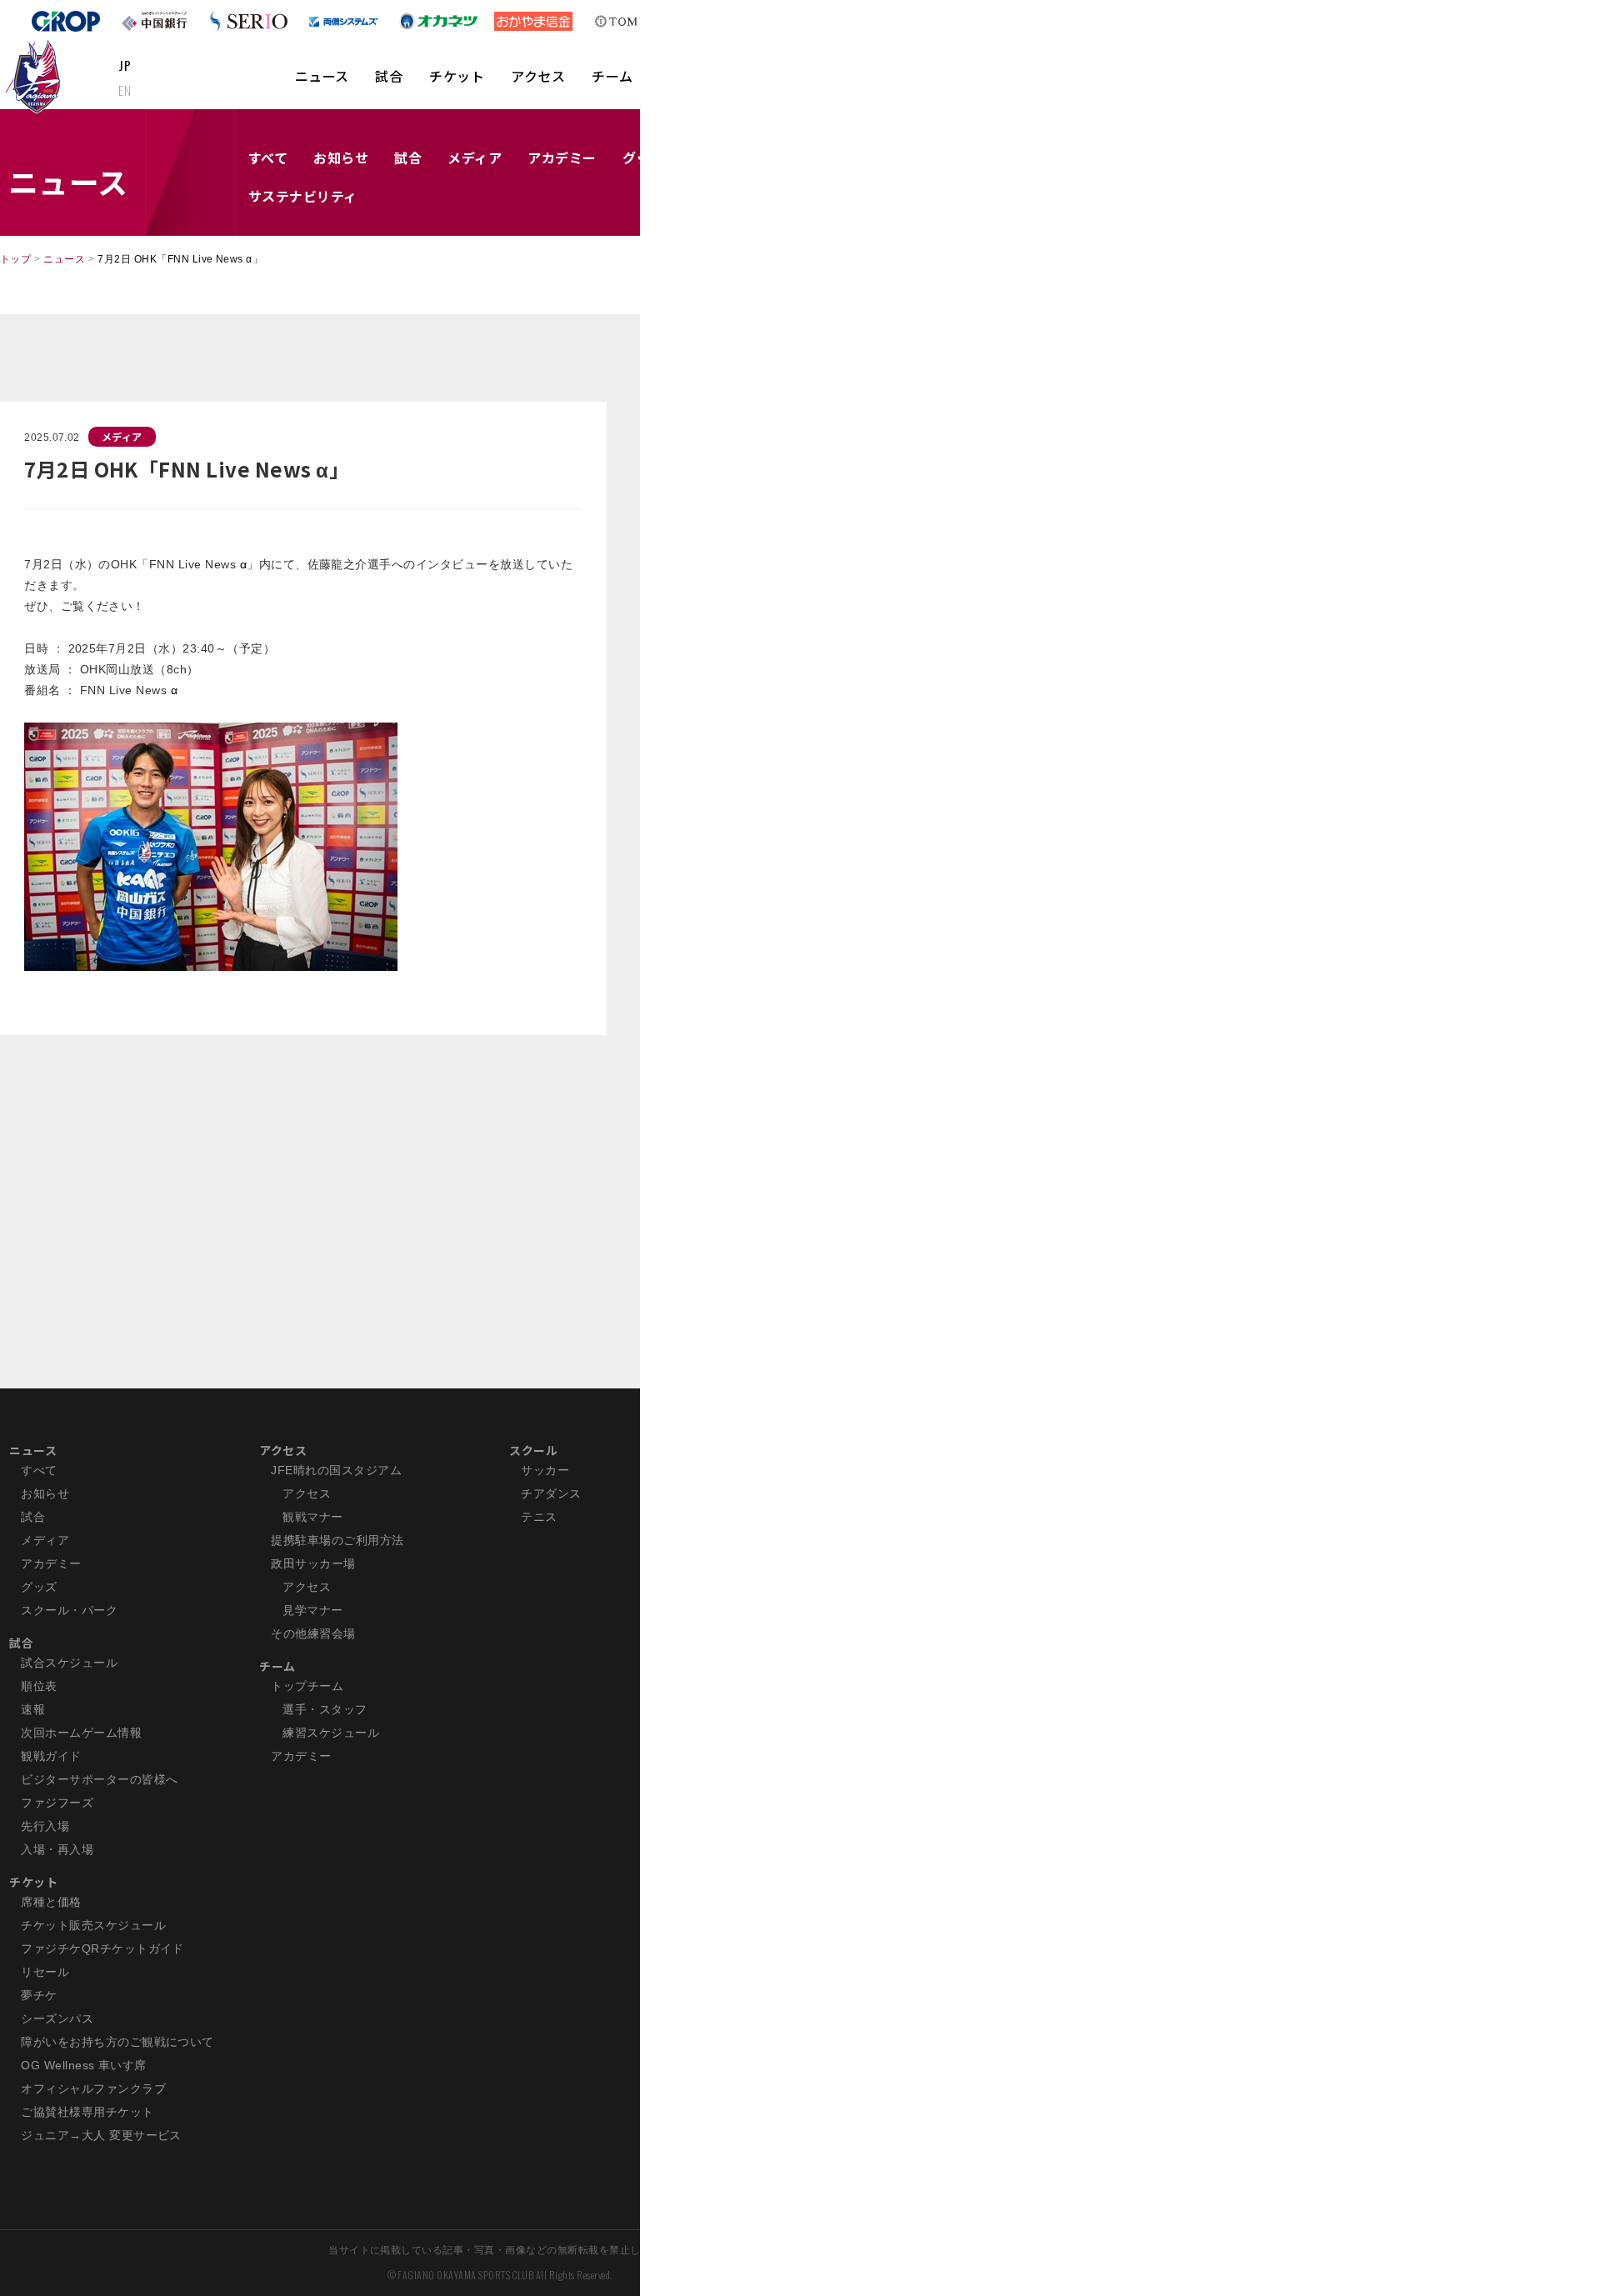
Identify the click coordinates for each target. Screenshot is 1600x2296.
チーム (612, 76)
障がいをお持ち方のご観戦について (117, 2042)
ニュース (322, 76)
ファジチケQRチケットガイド (102, 1948)
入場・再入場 (57, 1849)
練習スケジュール (331, 1733)
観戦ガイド (51, 1756)
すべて (268, 158)
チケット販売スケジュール (93, 1925)
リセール (45, 1972)
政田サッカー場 (313, 1563)
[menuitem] (322, 84)
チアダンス (551, 1493)
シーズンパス (57, 2018)
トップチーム (307, 1686)
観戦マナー (312, 1517)
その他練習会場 (313, 1633)
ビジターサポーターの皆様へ (99, 1779)
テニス (539, 1517)
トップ (15, 259)
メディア (475, 158)
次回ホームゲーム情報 (81, 1733)
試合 (389, 76)
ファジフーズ (57, 1803)
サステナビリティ (303, 196)
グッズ (39, 1587)
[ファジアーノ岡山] (36, 76)
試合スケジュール (69, 1663)
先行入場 (45, 1826)
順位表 (39, 1686)
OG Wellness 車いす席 (84, 2065)
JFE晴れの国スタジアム (336, 1470)
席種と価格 (51, 1902)
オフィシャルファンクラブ (93, 2088)
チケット (457, 76)
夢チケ (39, 1995)
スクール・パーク (69, 1610)
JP (125, 65)
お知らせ (341, 158)
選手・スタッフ (325, 1709)
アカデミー (562, 158)
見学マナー (312, 1610)
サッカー (545, 1470)
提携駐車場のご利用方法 (337, 1540)
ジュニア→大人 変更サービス (101, 2135)
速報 (33, 1709)
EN (125, 90)
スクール (533, 1450)
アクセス (538, 76)
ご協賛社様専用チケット (87, 2112)
